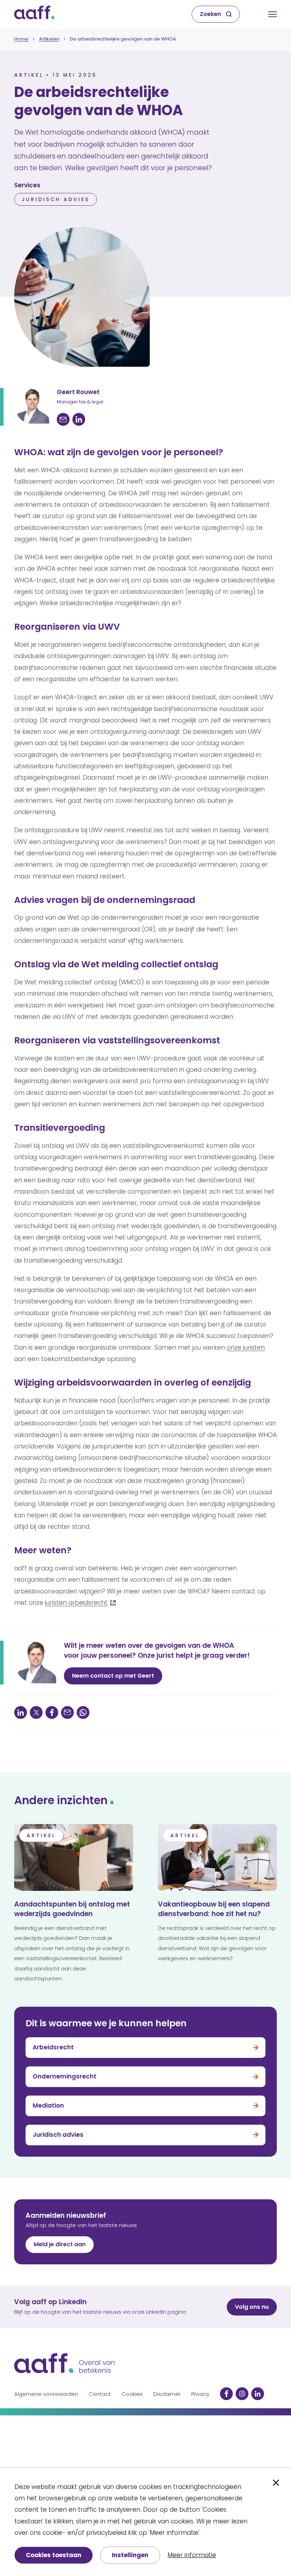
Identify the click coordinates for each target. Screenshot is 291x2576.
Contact (100, 2394)
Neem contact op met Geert (113, 1676)
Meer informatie (192, 2555)
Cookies (132, 2394)
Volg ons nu (252, 2307)
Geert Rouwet (78, 392)
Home (21, 39)
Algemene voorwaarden (46, 2394)
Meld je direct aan (60, 2244)
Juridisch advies (56, 199)
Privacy (200, 2394)
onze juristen (246, 1348)
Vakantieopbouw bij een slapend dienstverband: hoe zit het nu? (214, 1909)
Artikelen (49, 39)
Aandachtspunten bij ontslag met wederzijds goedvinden (72, 1909)
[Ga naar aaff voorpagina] (34, 14)
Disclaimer (167, 2394)
